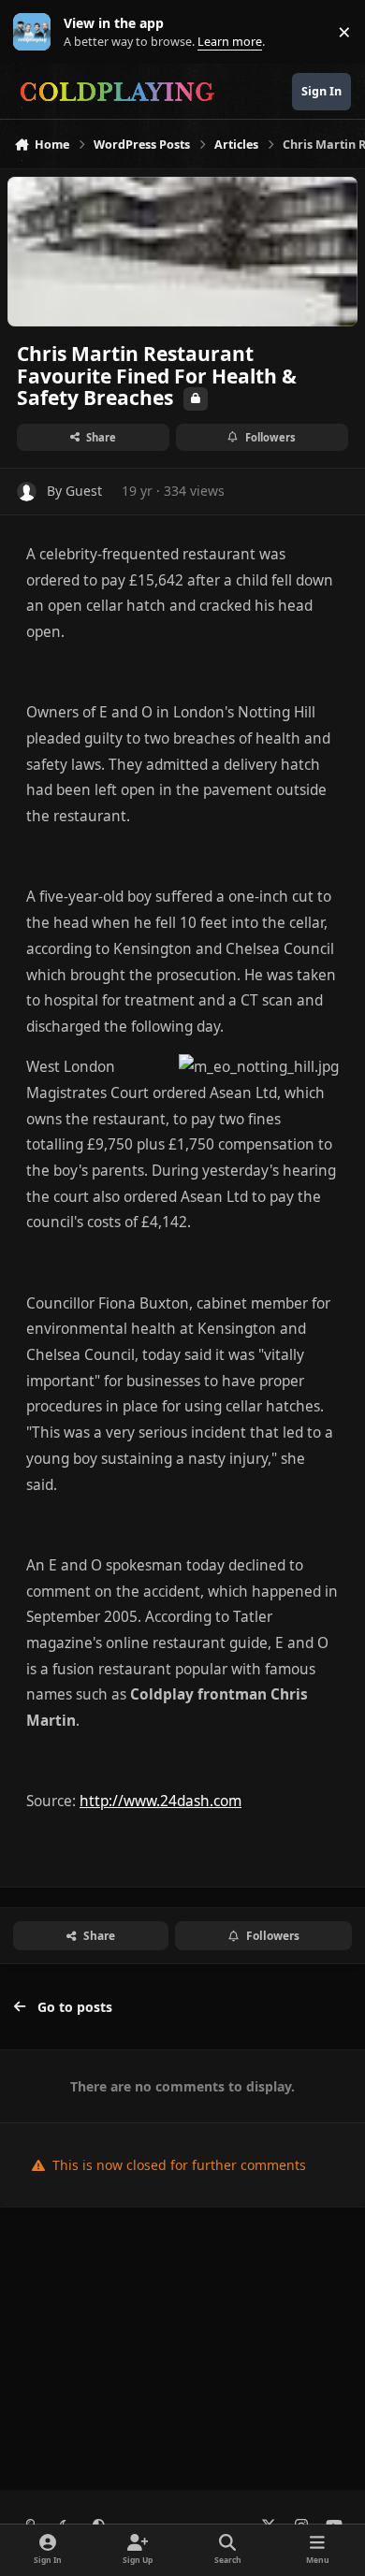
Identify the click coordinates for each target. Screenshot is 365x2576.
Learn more (36, 32)
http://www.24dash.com (161, 1801)
